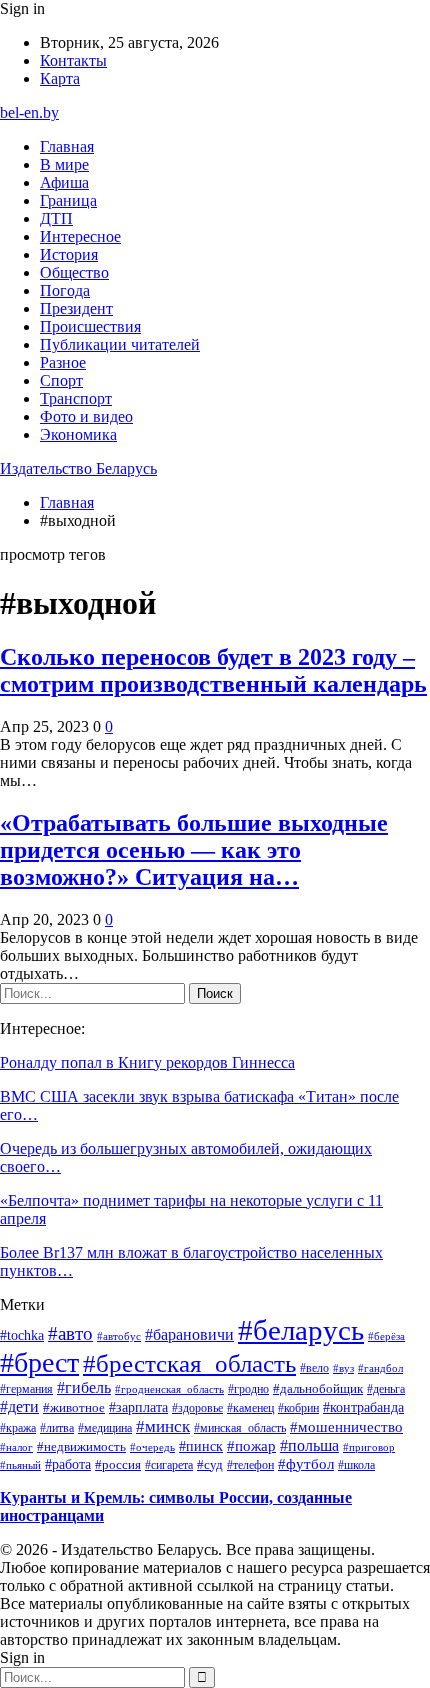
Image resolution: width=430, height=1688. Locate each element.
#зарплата (138, 1407)
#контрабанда (363, 1407)
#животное (74, 1407)
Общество (74, 272)
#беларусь (301, 1330)
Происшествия (90, 326)
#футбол (306, 1464)
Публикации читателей (120, 344)
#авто (70, 1333)
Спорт (61, 380)
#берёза (386, 1336)
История (69, 254)
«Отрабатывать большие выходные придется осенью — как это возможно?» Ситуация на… (194, 850)
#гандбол (380, 1368)
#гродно (248, 1389)
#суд (210, 1464)
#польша (309, 1445)
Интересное (80, 236)
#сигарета (169, 1465)
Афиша (64, 182)
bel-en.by (29, 112)
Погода (65, 290)
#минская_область (240, 1428)
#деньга (386, 1389)
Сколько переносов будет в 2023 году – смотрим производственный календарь (213, 670)
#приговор (369, 1447)
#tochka (22, 1335)
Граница (68, 200)
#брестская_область (189, 1363)
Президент (76, 308)
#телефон (250, 1465)
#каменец (250, 1408)
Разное (63, 362)
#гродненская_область (169, 1389)
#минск (163, 1426)
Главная (67, 146)
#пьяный (20, 1465)
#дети (19, 1406)
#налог (16, 1447)
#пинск (201, 1446)
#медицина (105, 1428)
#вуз (343, 1368)
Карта (60, 78)
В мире (64, 164)
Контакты (73, 60)
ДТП (56, 218)
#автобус (119, 1336)
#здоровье (197, 1408)
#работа (68, 1464)
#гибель (84, 1388)
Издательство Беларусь (78, 468)
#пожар (251, 1445)
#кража (18, 1428)
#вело (314, 1368)
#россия (118, 1465)
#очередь (152, 1447)
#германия (26, 1389)
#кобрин (298, 1408)
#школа (356, 1465)
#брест (39, 1362)
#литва (57, 1428)
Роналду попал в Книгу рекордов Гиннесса (147, 1062)
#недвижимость (81, 1446)
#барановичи (189, 1334)
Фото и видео (86, 416)
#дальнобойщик (318, 1388)
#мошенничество (346, 1427)
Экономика (78, 434)
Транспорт (76, 398)
